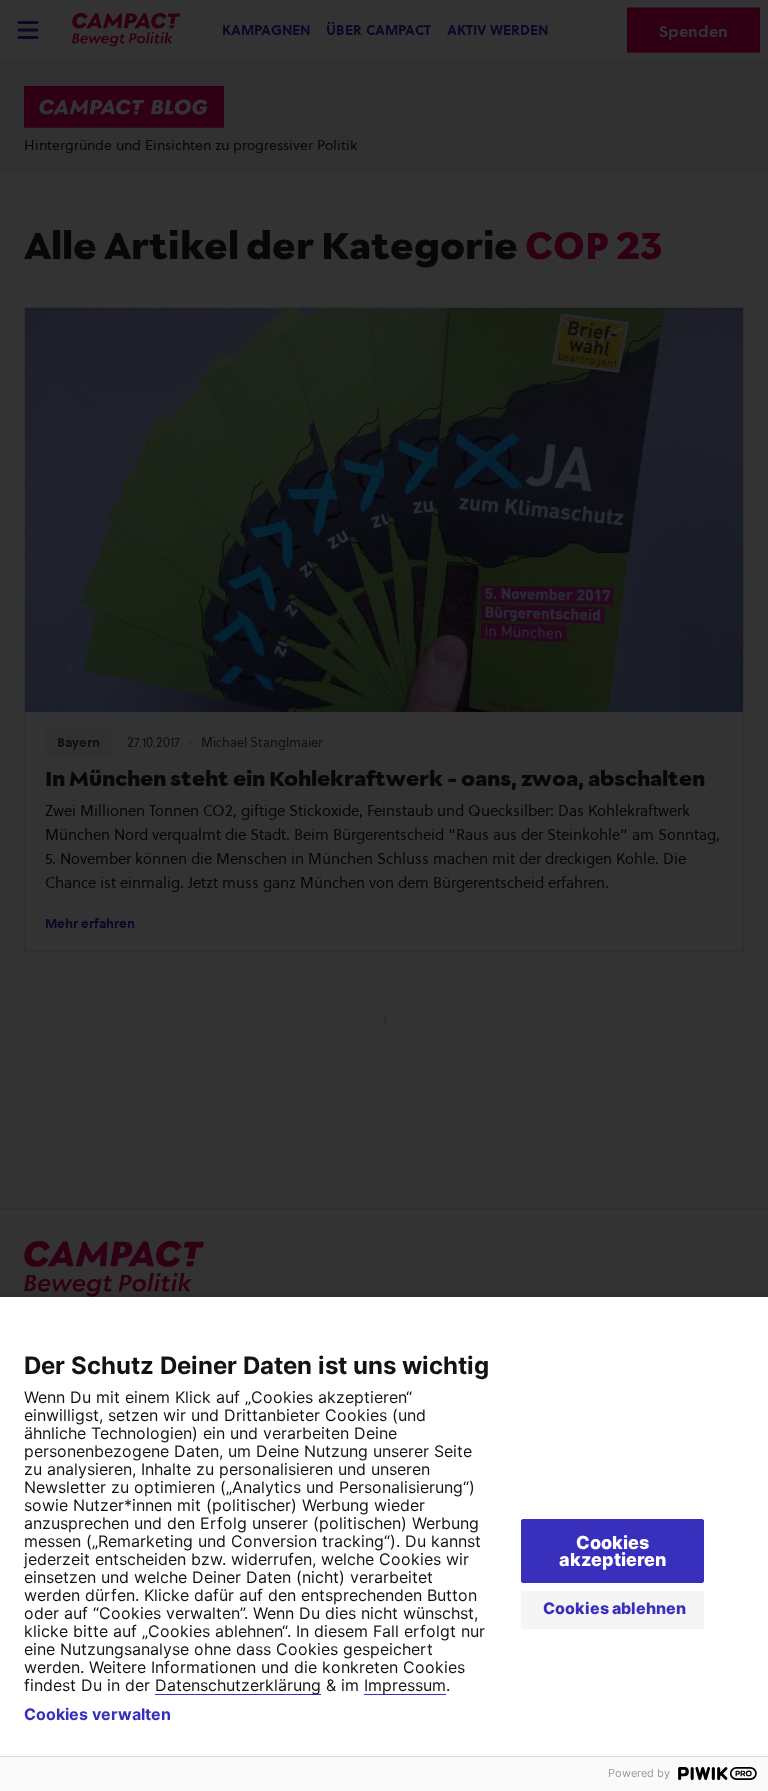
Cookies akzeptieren (612, 1551)
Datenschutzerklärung (238, 1685)
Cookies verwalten (97, 1714)
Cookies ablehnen (614, 1608)
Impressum (405, 1685)
